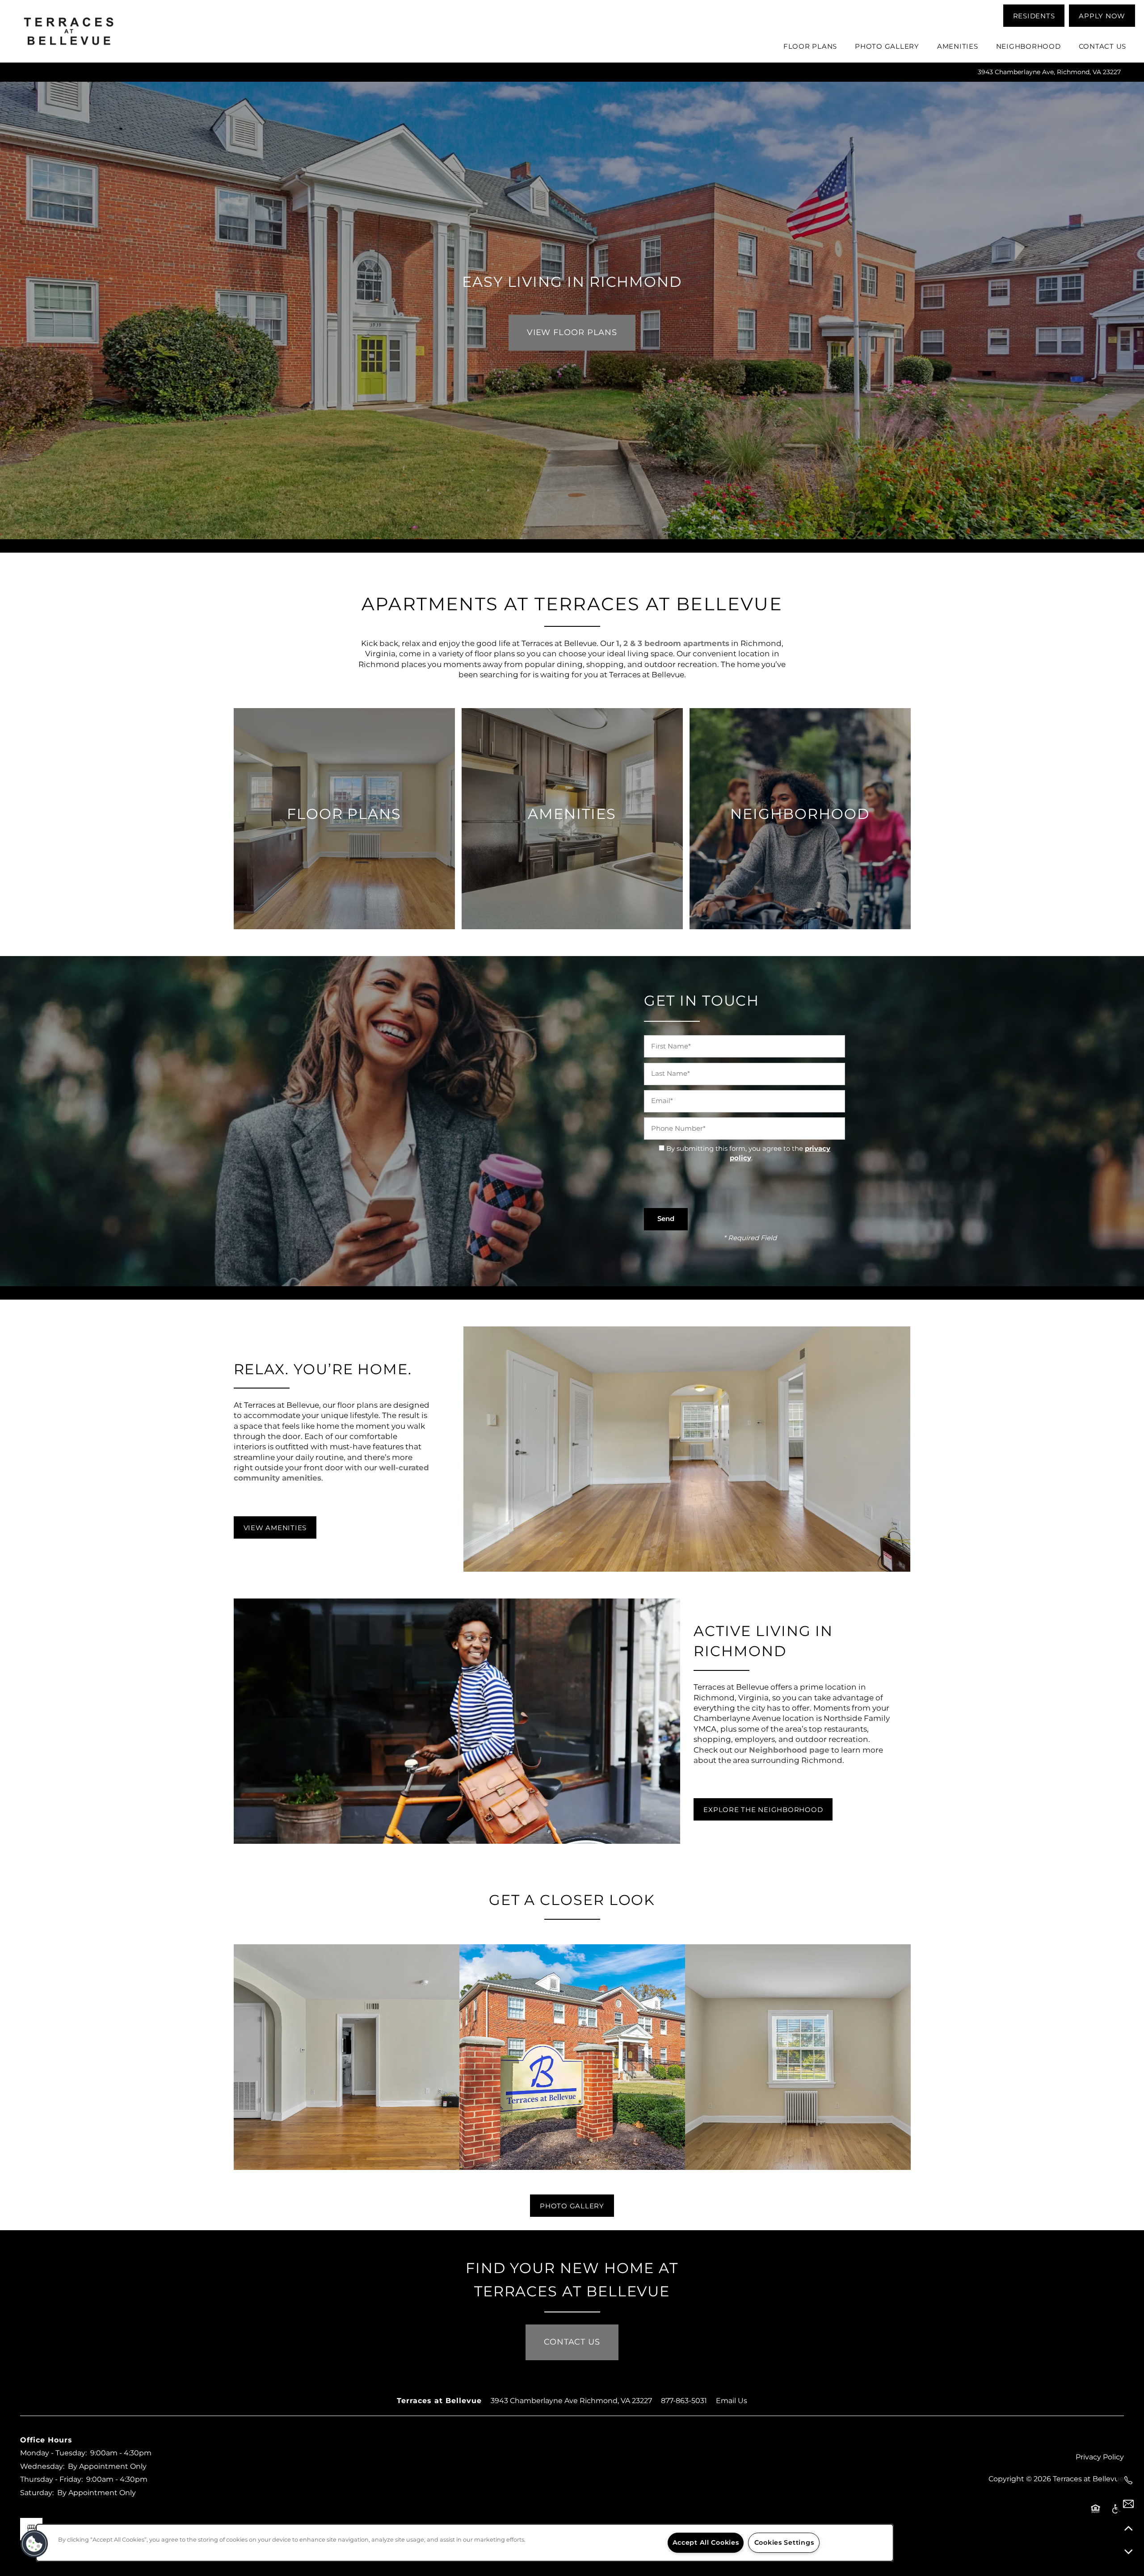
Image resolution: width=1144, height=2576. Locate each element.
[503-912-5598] (1128, 2480)
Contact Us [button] (572, 2342)
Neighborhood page (789, 1750)
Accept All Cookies (706, 2543)
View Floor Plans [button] (572, 333)
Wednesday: (42, 2467)
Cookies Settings (784, 2543)
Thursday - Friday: (51, 2480)
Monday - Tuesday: (53, 2453)
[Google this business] (31, 2529)
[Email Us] (1128, 2504)
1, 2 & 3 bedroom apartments (673, 644)
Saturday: (37, 2493)
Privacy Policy (1100, 2457)
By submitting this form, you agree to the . (748, 1154)
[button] (1034, 16)
